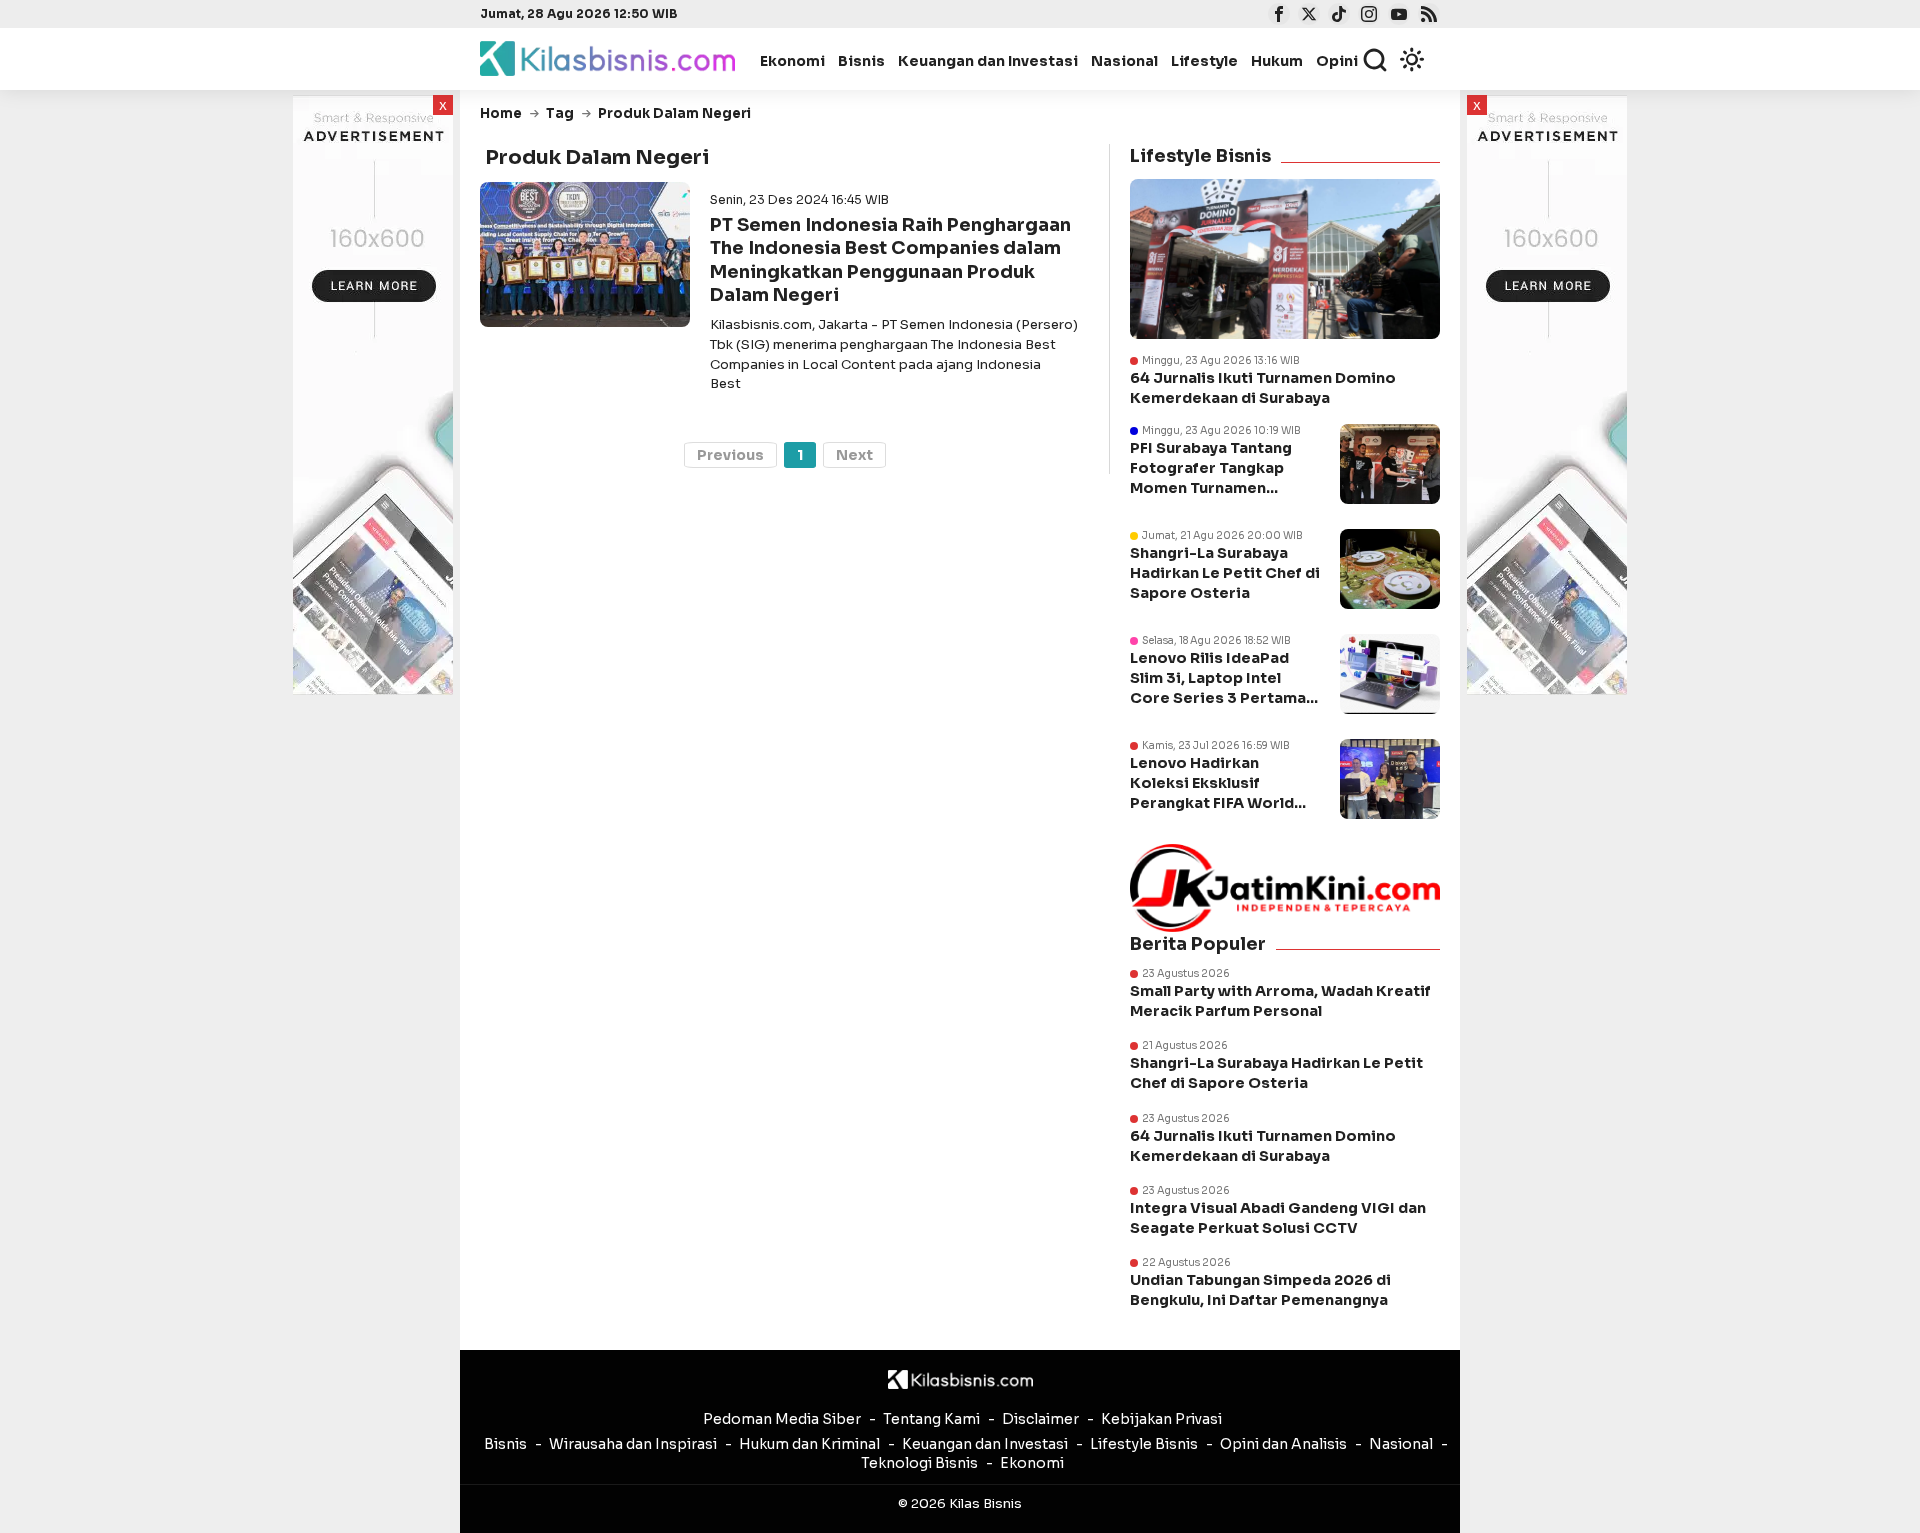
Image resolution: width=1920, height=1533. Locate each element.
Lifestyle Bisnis (1144, 1444)
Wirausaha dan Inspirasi (633, 1444)
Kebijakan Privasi (1161, 1419)
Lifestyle (1204, 61)
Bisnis (861, 61)
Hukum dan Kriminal (809, 1444)
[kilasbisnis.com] (960, 1380)
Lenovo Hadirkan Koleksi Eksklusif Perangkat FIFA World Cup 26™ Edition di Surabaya (1212, 803)
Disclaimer (1040, 1419)
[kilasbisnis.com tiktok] (1336, 16)
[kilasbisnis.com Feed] (1426, 16)
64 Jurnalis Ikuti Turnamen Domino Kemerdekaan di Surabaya (1263, 388)
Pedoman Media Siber (782, 1419)
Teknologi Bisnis (919, 1463)
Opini (1337, 61)
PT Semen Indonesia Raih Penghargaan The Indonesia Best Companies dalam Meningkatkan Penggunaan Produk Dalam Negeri (890, 260)
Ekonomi (792, 61)
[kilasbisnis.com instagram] (1366, 16)
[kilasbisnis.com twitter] (1306, 16)
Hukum (1277, 61)
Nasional (1124, 61)
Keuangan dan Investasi (988, 61)
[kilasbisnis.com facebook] (1276, 16)
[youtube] (1396, 16)
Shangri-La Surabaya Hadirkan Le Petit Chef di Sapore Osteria (1225, 573)
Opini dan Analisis (1283, 1444)
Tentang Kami (931, 1419)
